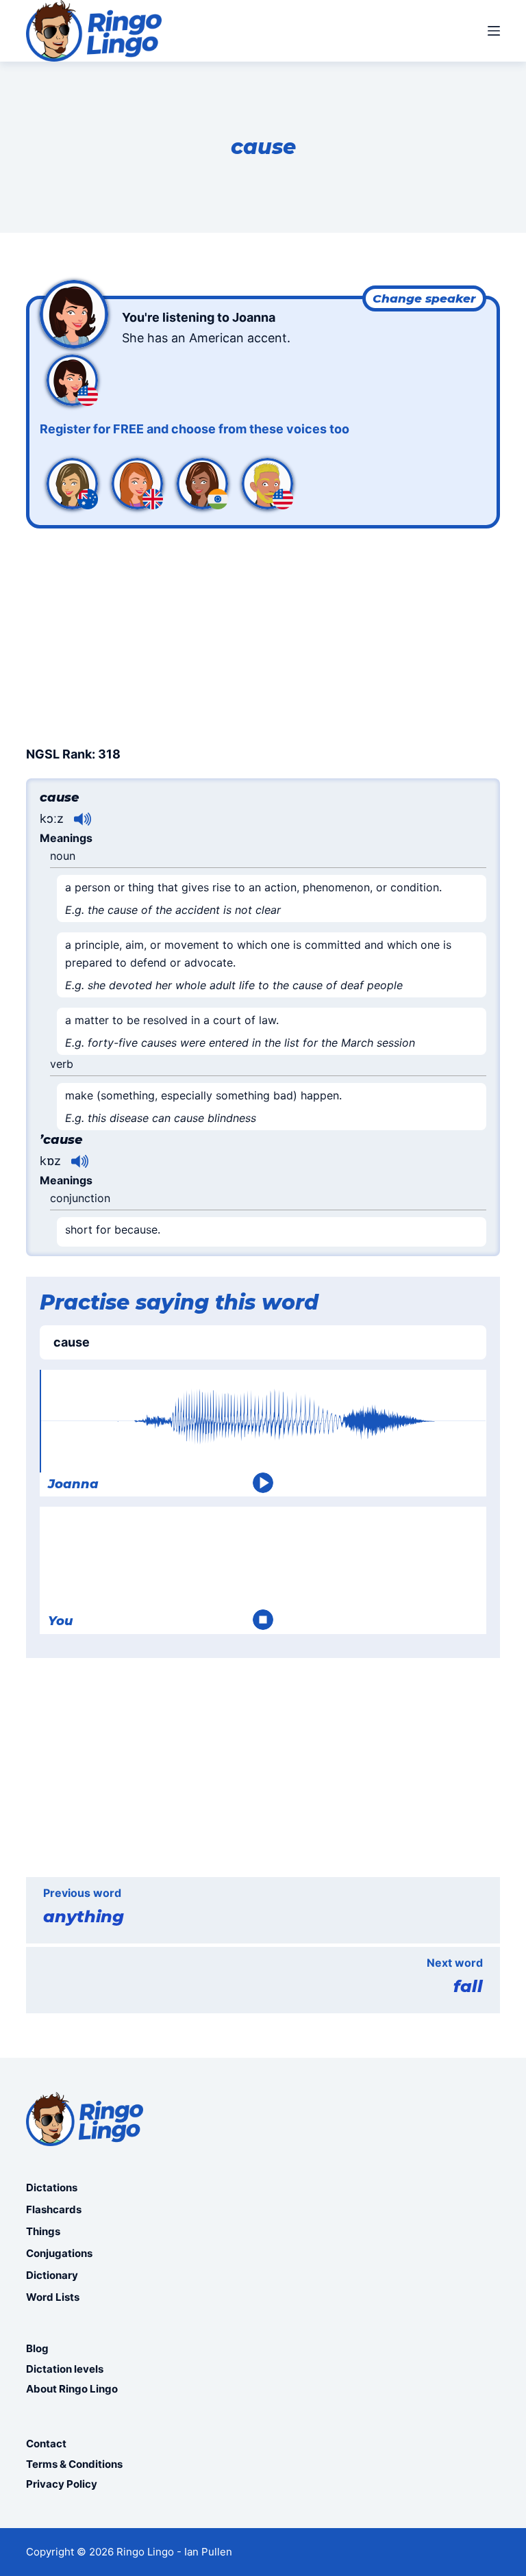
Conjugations (59, 2253)
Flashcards (54, 2209)
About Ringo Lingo (72, 2389)
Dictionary (52, 2275)
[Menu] (494, 31)
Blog (37, 2348)
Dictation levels (65, 2369)
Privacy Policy (62, 2484)
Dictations (52, 2188)
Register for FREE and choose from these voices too (195, 429)
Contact (46, 2444)
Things (43, 2231)
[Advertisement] (263, 635)
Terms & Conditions (74, 2464)
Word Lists (53, 2297)
